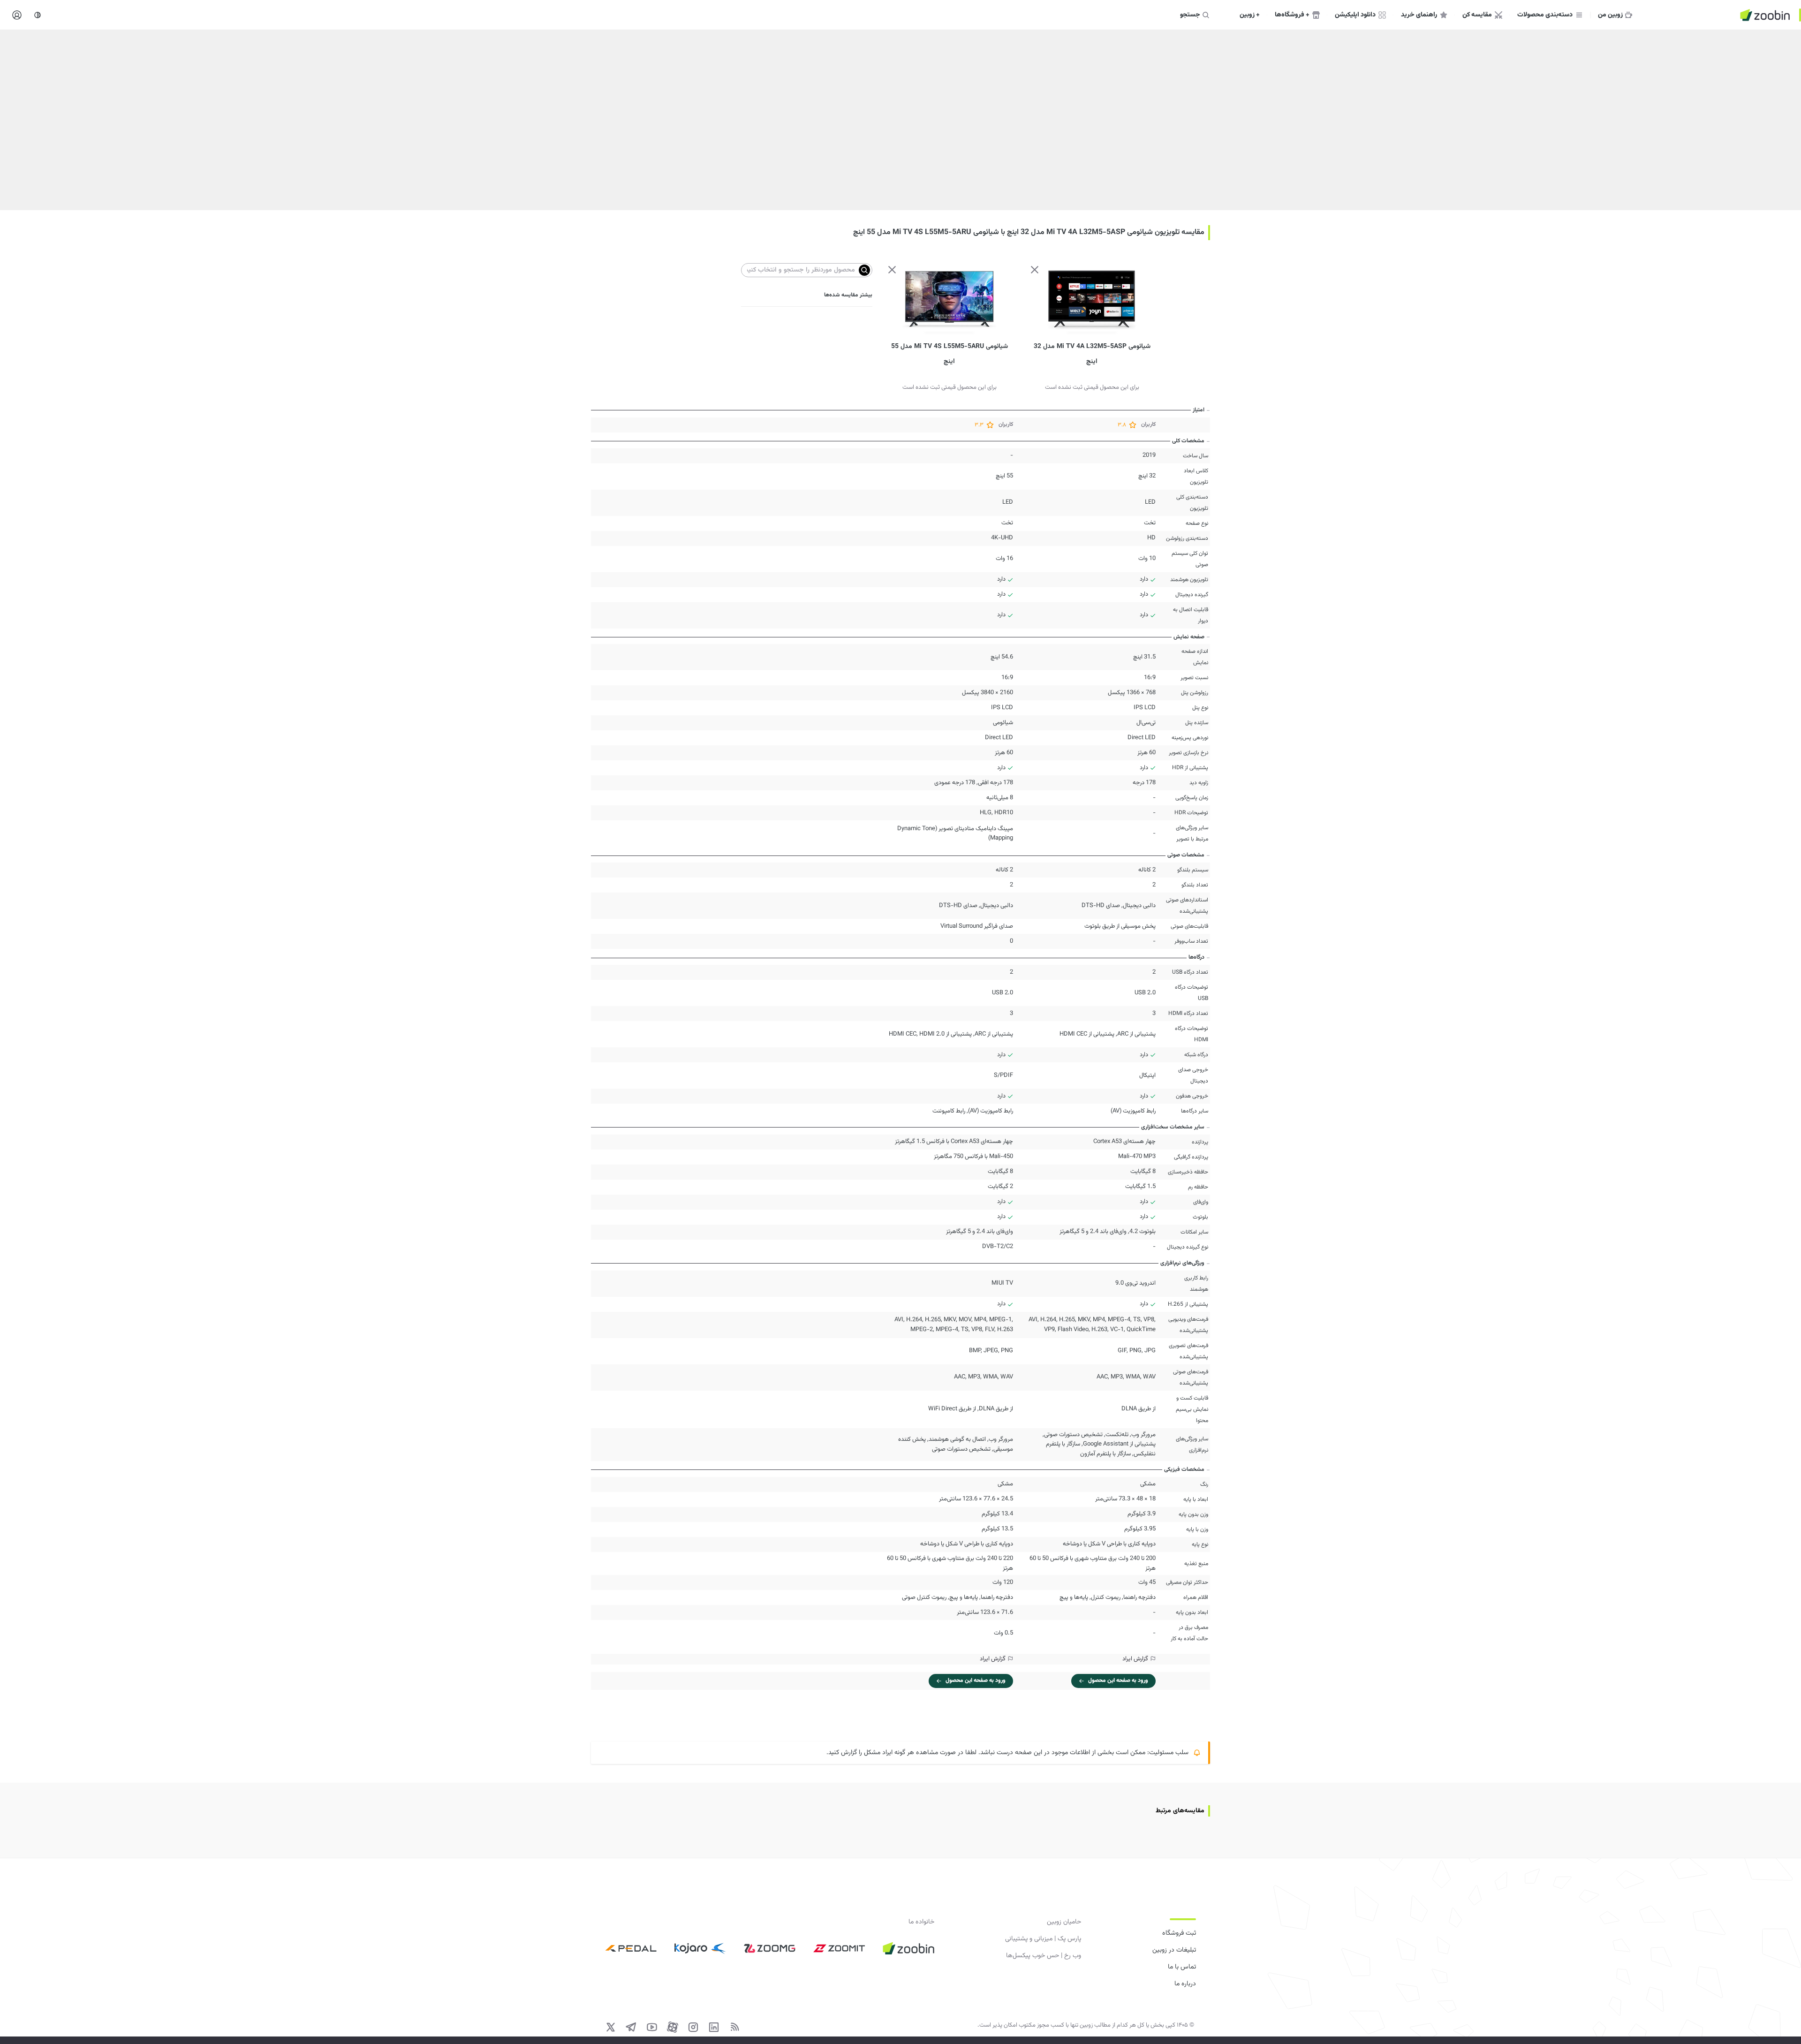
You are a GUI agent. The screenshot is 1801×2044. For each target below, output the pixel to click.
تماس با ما (1182, 1967)
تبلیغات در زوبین (1174, 1950)
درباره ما (1185, 1984)
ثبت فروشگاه (1179, 1933)
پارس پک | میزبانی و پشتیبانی (1043, 1939)
